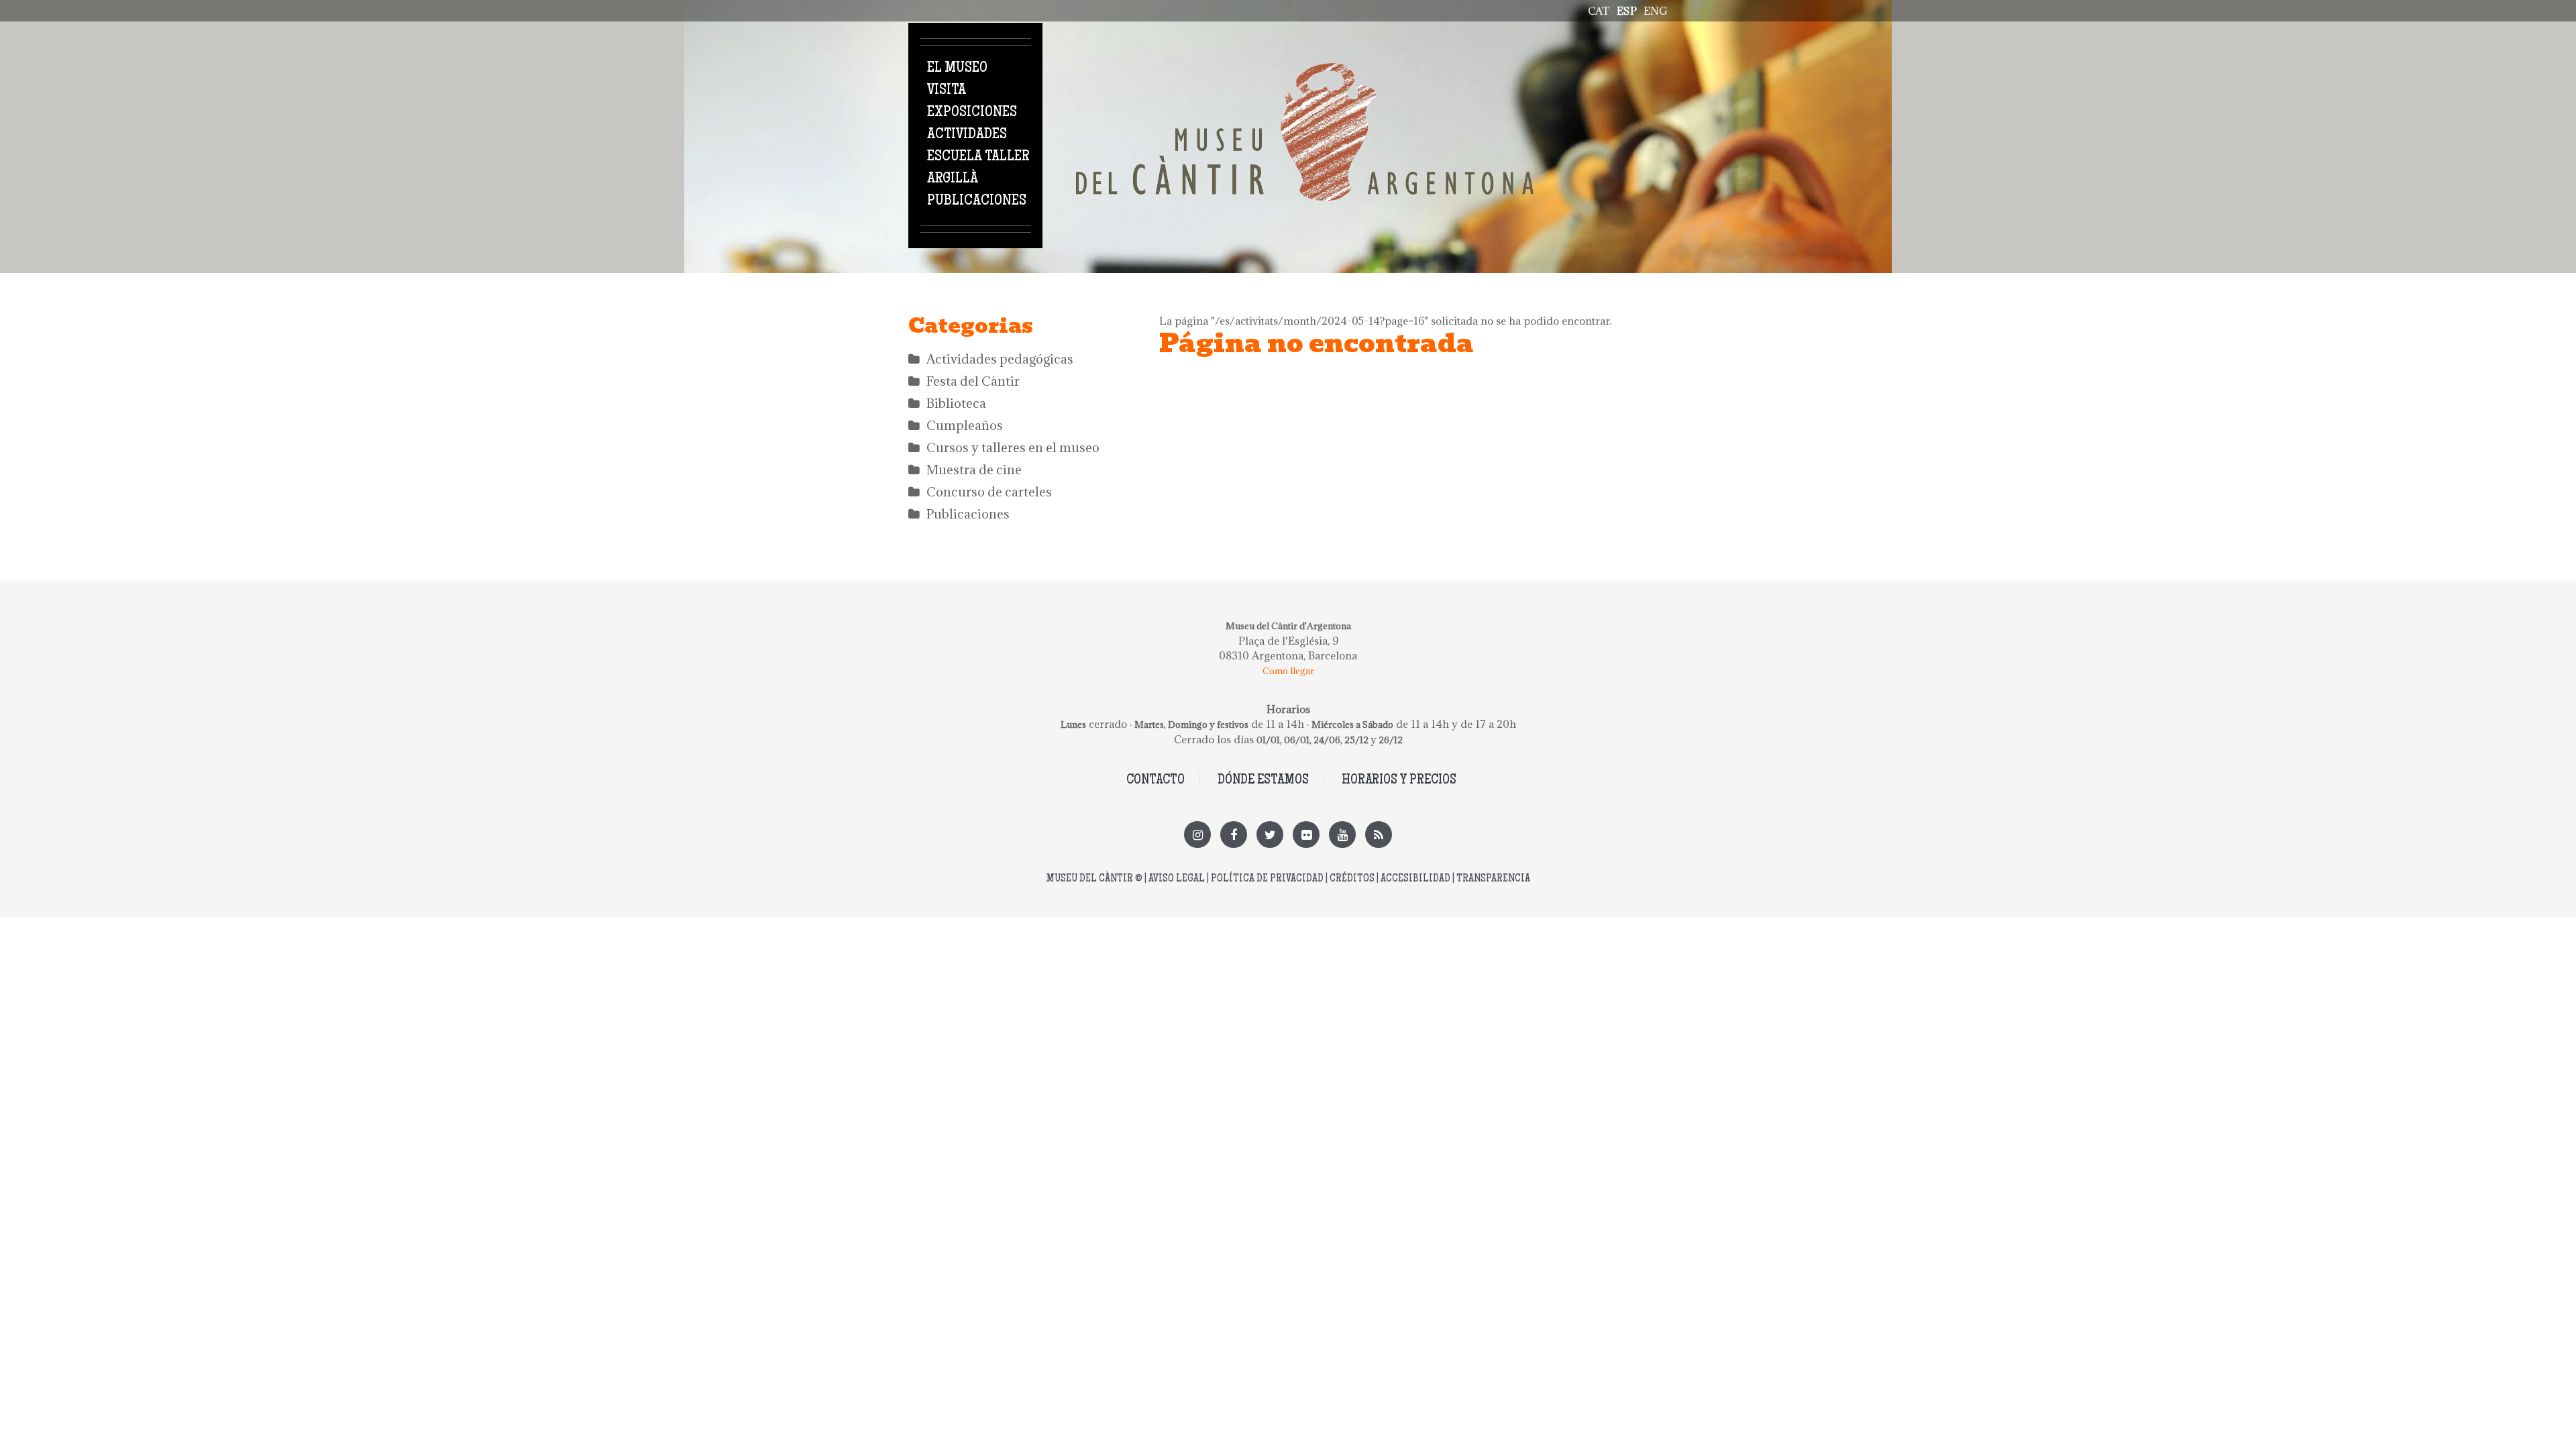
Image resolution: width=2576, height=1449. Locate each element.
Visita (947, 91)
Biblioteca (956, 403)
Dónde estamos (1263, 781)
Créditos (1352, 879)
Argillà (953, 179)
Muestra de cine (974, 470)
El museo (957, 68)
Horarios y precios (1399, 781)
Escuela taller (978, 157)
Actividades (967, 135)
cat (1599, 11)
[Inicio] (1305, 70)
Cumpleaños (965, 425)
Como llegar (1288, 671)
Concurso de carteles (989, 492)
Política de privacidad (1267, 879)
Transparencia (1493, 879)
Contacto (1156, 781)
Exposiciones (972, 113)
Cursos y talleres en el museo (1013, 447)
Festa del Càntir (973, 381)
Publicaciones (977, 201)
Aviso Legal (1177, 879)
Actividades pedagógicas (1000, 359)
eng (1656, 11)
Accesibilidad (1415, 879)
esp (1627, 11)
